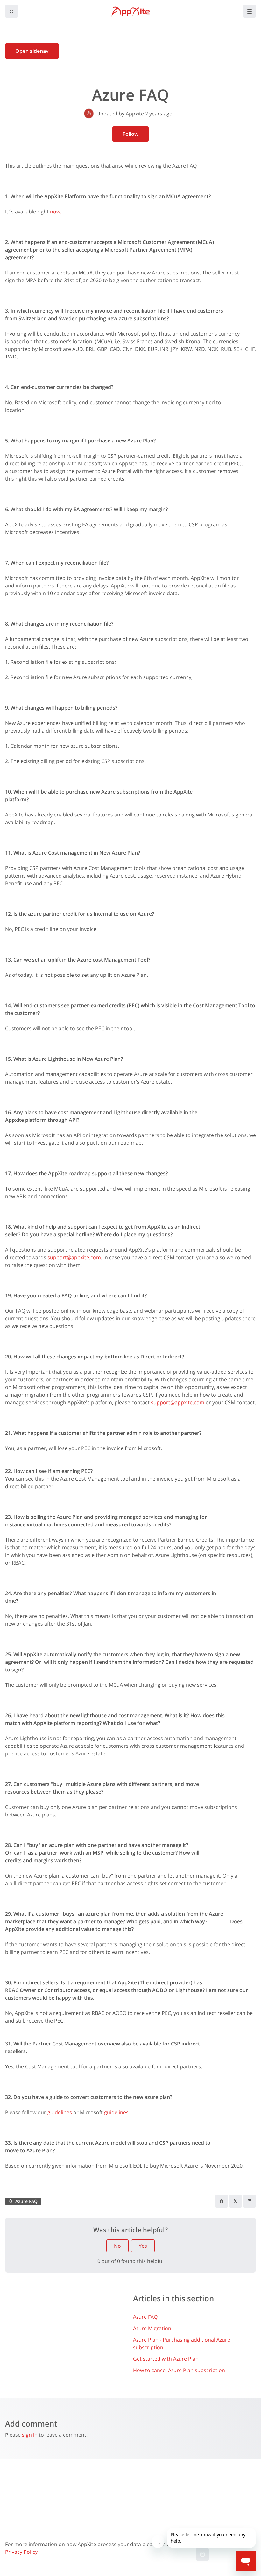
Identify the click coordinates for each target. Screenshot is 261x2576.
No (117, 2246)
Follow (130, 134)
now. (56, 212)
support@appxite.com (74, 1257)
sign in (30, 2435)
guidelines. (118, 2112)
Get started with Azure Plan (166, 2359)
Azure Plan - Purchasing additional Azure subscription (182, 2343)
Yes (143, 2246)
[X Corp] (236, 2201)
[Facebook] (222, 2201)
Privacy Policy (21, 2552)
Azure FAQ (145, 2317)
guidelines (60, 2112)
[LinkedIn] (250, 2201)
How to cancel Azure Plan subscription (179, 2370)
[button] (11, 11)
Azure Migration (152, 2328)
